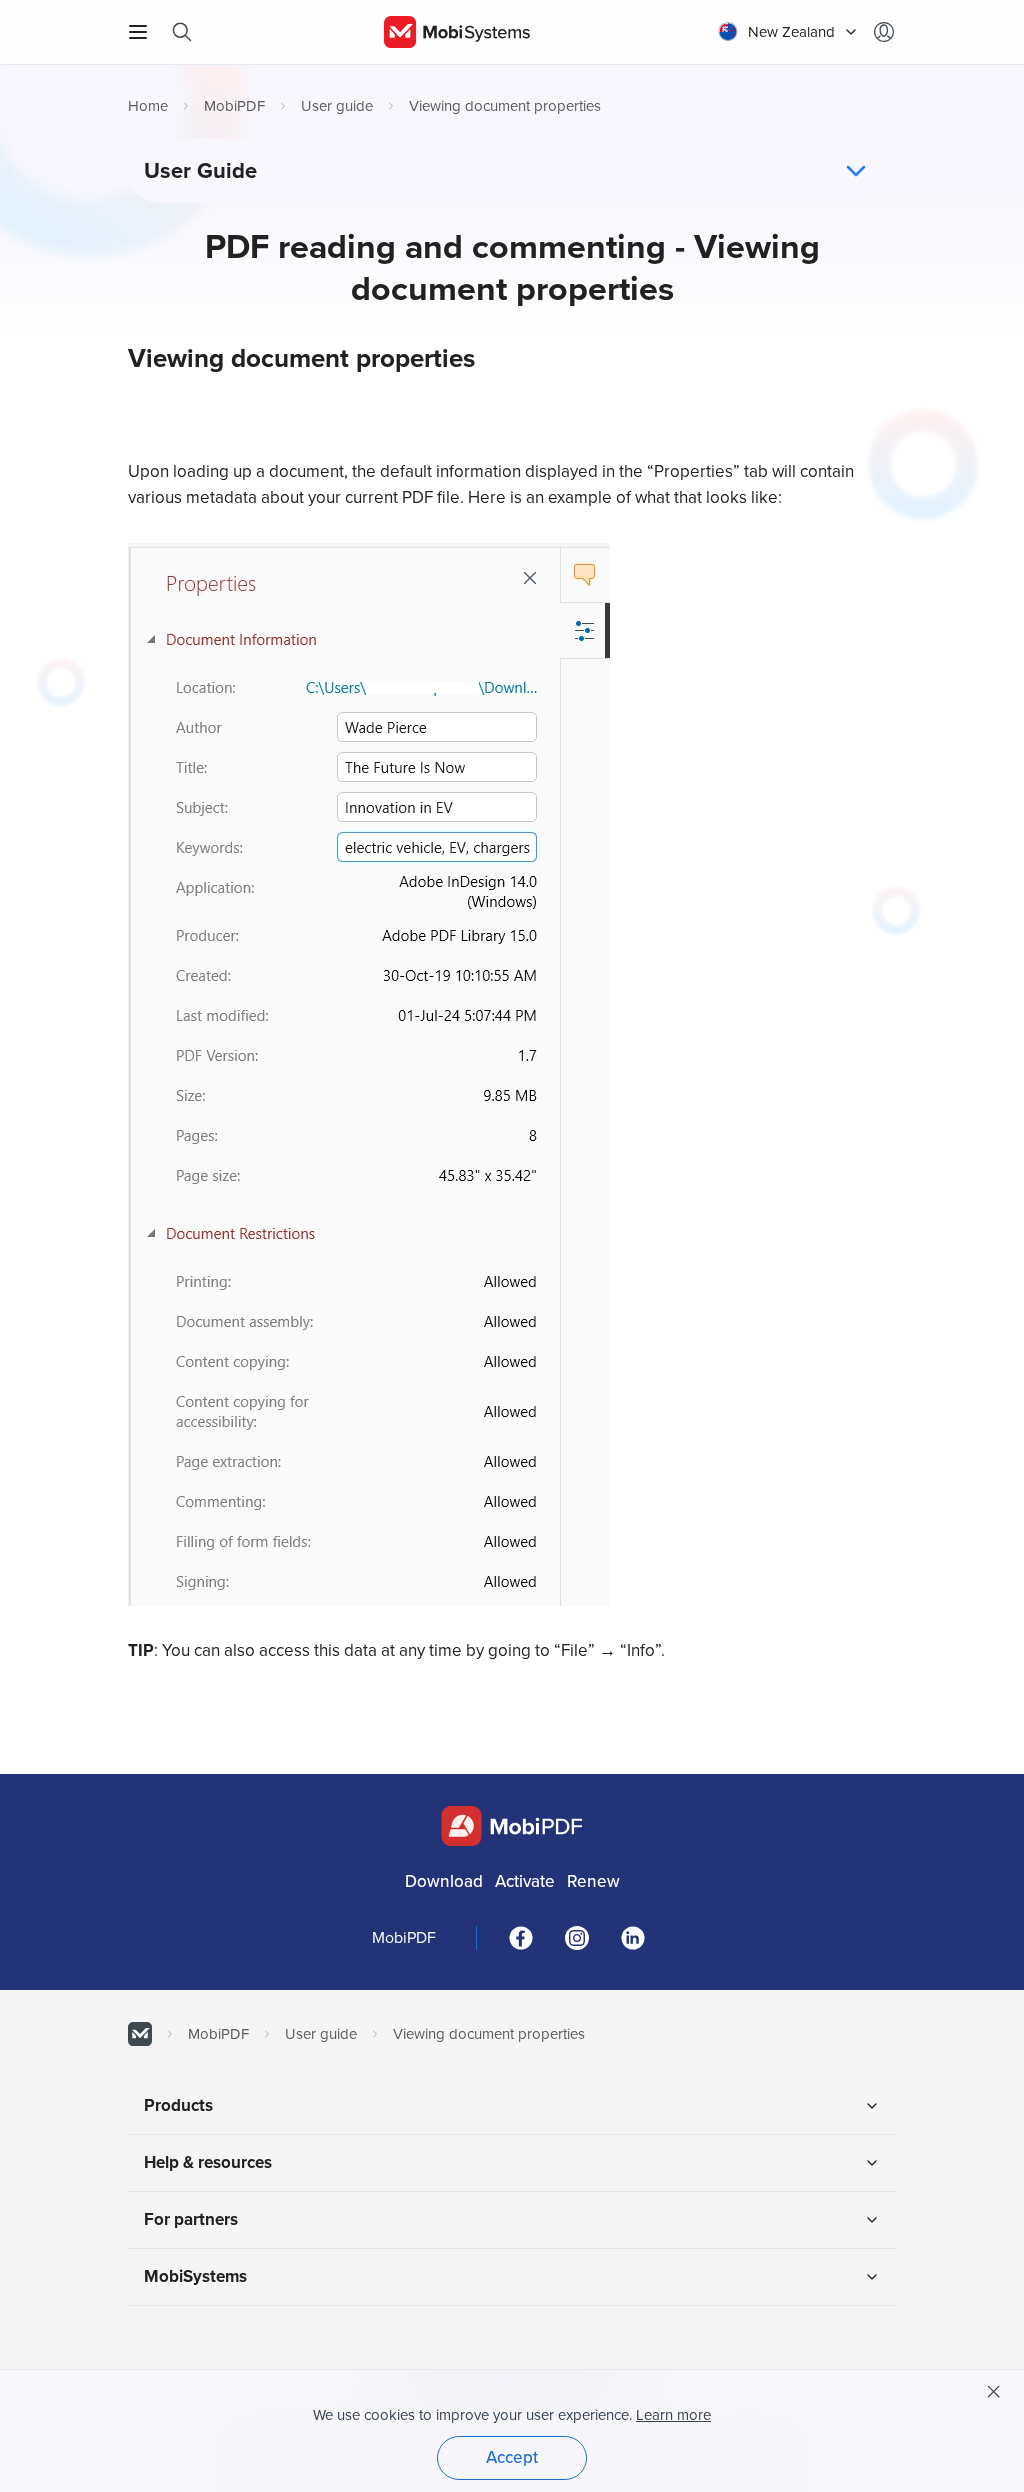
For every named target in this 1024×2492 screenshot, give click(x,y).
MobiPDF (234, 106)
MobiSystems (195, 2276)
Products (178, 2105)
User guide (337, 106)
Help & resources (208, 2162)
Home (148, 106)
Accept (512, 2457)
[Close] (994, 2392)
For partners (191, 2219)
